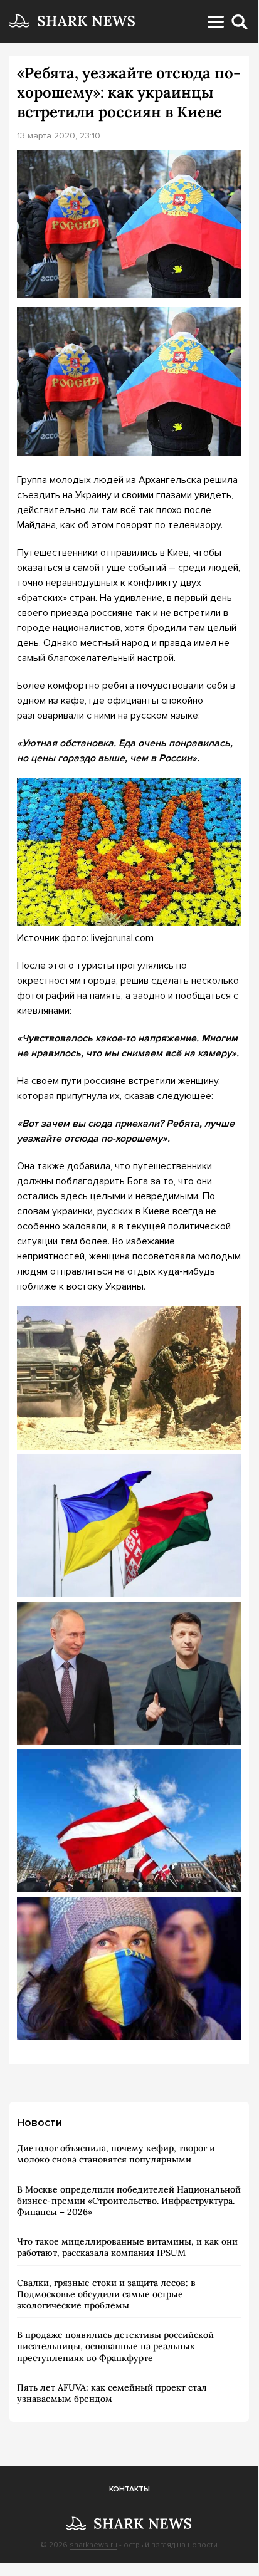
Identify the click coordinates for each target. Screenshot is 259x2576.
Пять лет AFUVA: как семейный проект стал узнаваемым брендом (112, 2393)
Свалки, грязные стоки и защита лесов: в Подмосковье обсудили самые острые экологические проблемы (106, 2294)
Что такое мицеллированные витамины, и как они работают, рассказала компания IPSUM (127, 2247)
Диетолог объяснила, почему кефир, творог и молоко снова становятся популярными (116, 2154)
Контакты (129, 2489)
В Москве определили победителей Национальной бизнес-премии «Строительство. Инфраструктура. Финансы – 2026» (129, 2201)
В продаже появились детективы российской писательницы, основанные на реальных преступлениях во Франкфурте (115, 2346)
